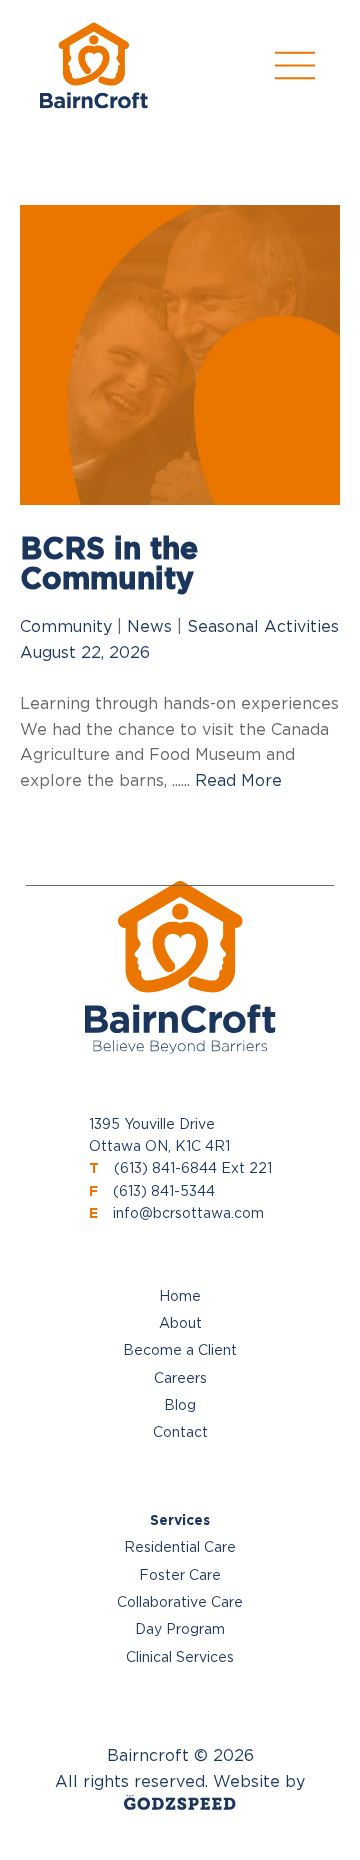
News (149, 627)
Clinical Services (180, 1658)
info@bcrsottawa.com (188, 1214)
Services (180, 1521)
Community (66, 627)
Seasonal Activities (263, 627)
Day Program (180, 1630)
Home (180, 1297)
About (180, 1324)
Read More (238, 781)
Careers (180, 1379)
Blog (180, 1406)
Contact (180, 1433)
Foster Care (180, 1576)
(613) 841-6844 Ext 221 (193, 1169)
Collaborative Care (180, 1603)
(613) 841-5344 (164, 1192)
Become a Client (180, 1351)
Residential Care (180, 1548)
